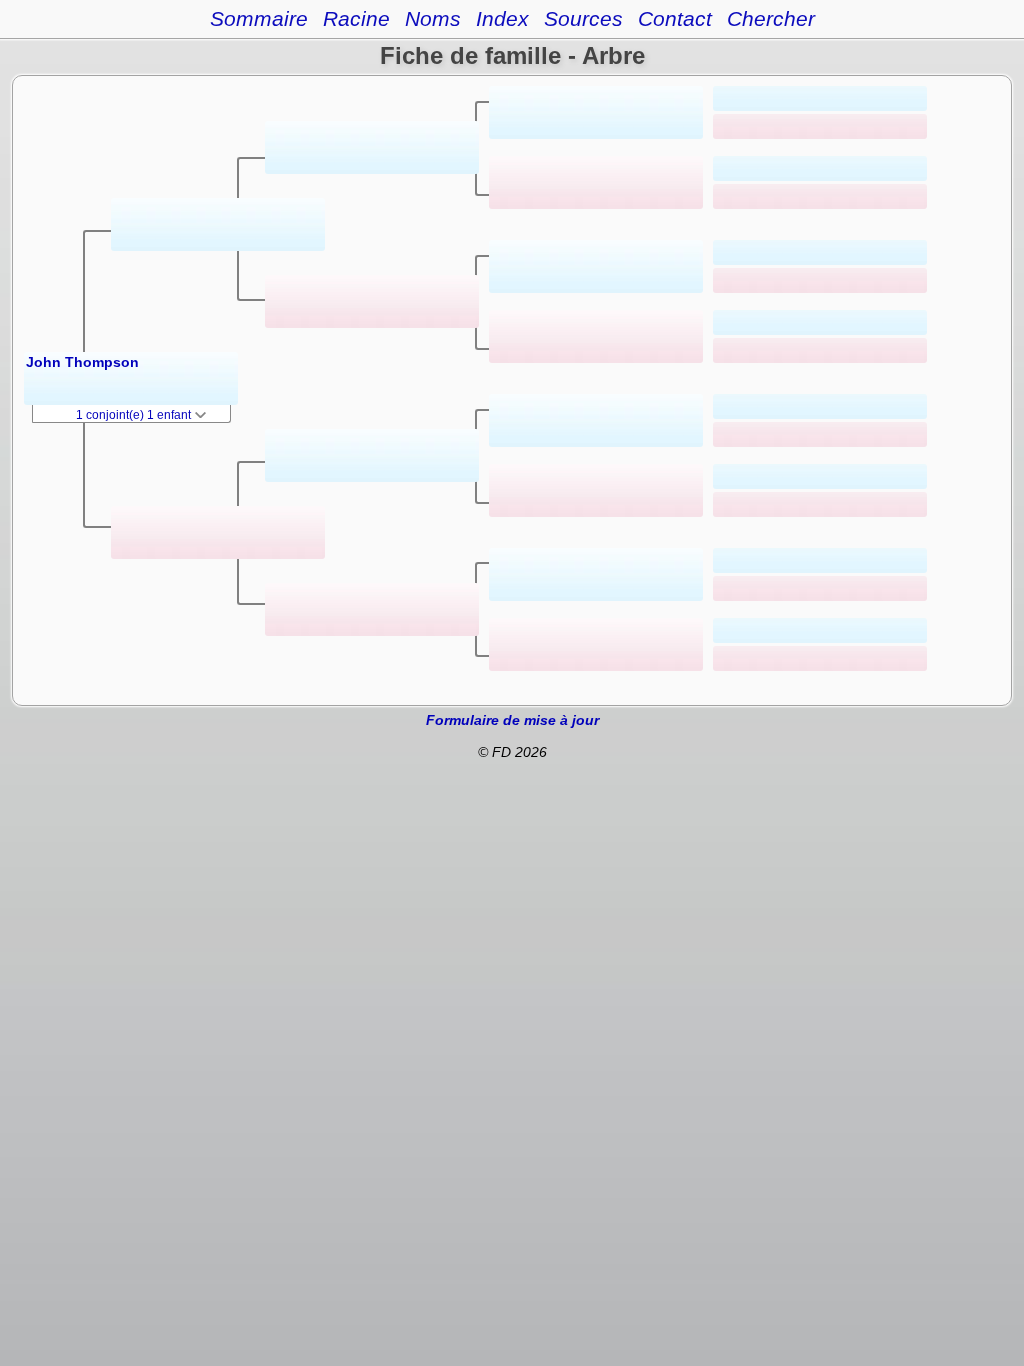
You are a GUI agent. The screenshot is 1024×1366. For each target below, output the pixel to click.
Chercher (771, 18)
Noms (433, 18)
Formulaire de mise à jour (512, 720)
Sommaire (259, 18)
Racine (356, 18)
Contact (675, 18)
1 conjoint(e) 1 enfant (135, 415)
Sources (583, 18)
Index (502, 18)
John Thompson (82, 362)
